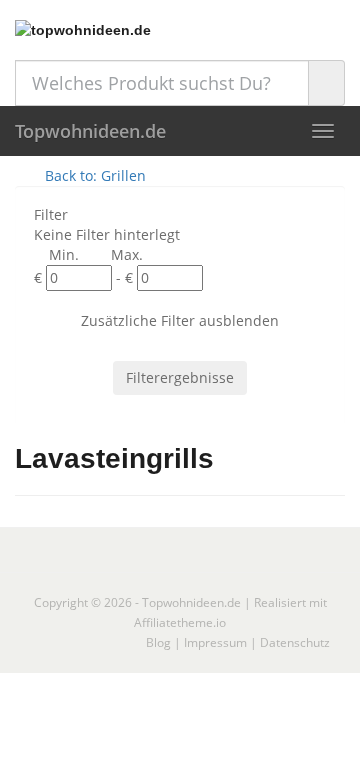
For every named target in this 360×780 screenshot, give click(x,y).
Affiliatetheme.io (180, 622)
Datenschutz (295, 642)
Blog (158, 642)
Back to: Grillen (93, 175)
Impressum (215, 642)
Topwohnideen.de (90, 131)
